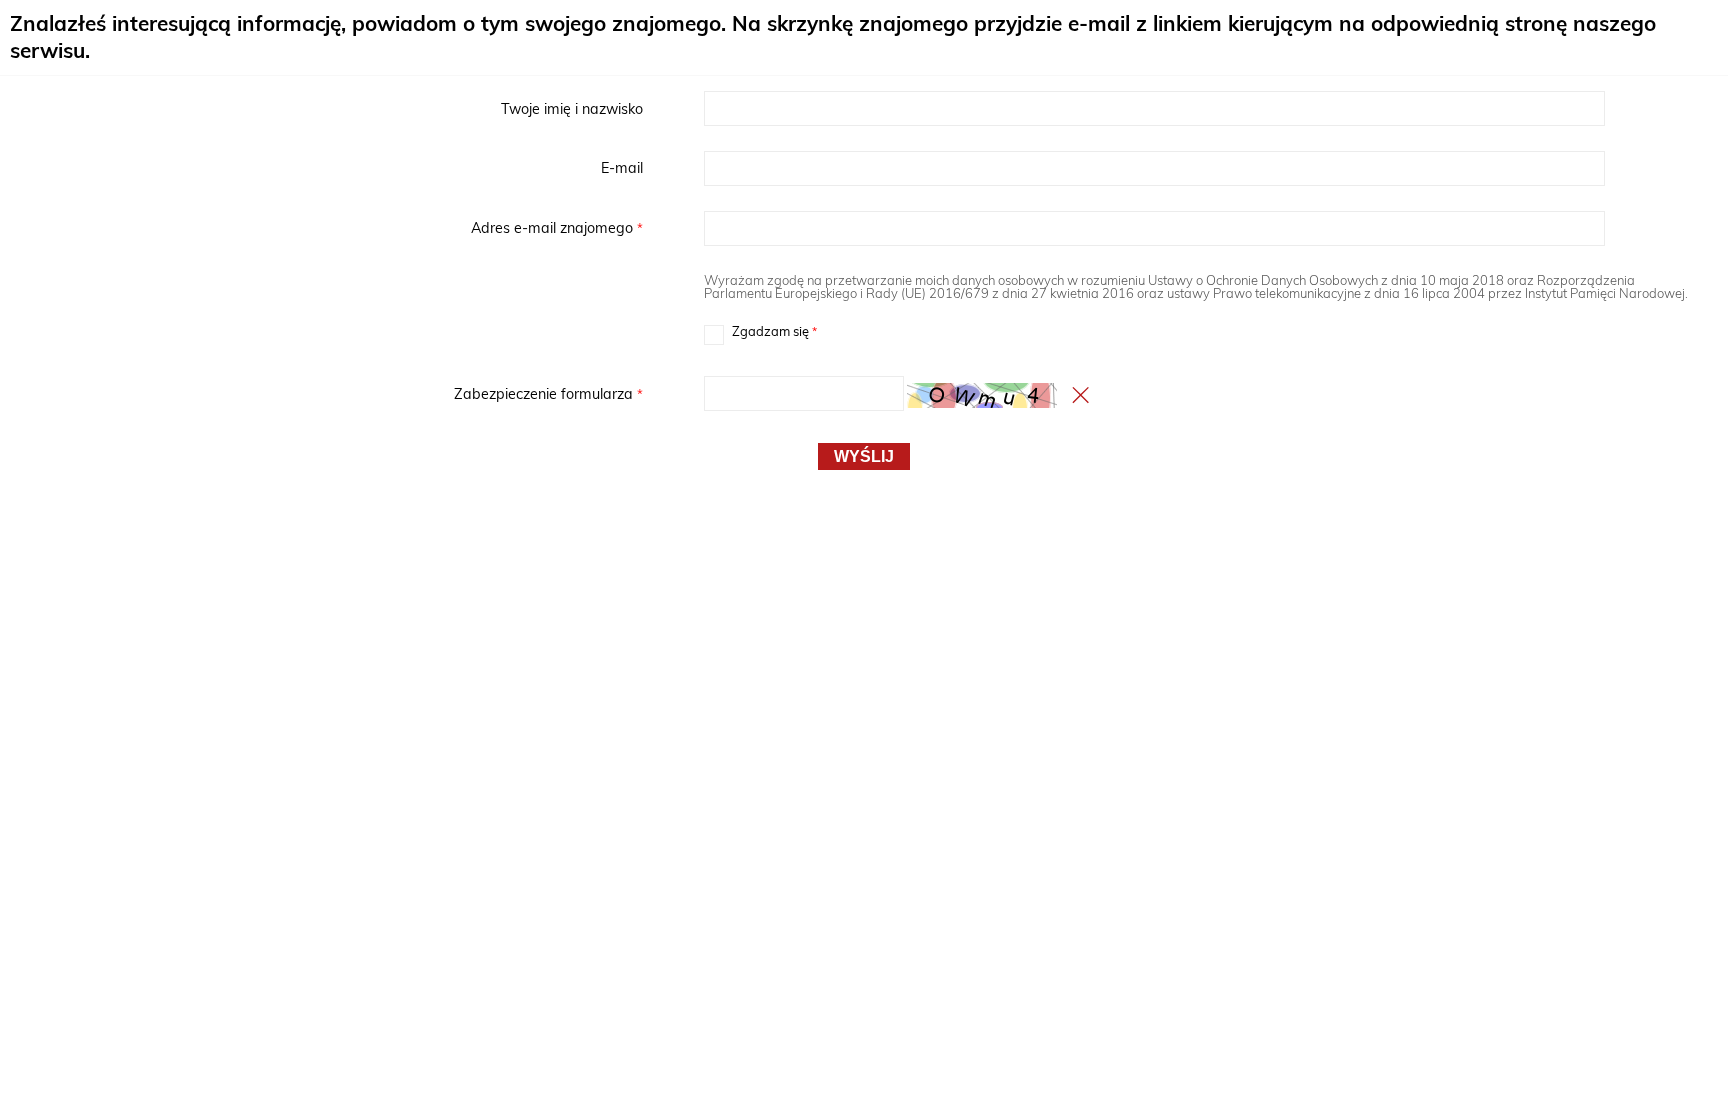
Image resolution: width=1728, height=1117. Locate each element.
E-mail (622, 168)
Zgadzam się (760, 332)
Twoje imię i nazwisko (572, 109)
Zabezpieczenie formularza (328, 394)
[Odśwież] (1081, 395)
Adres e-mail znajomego (328, 228)
